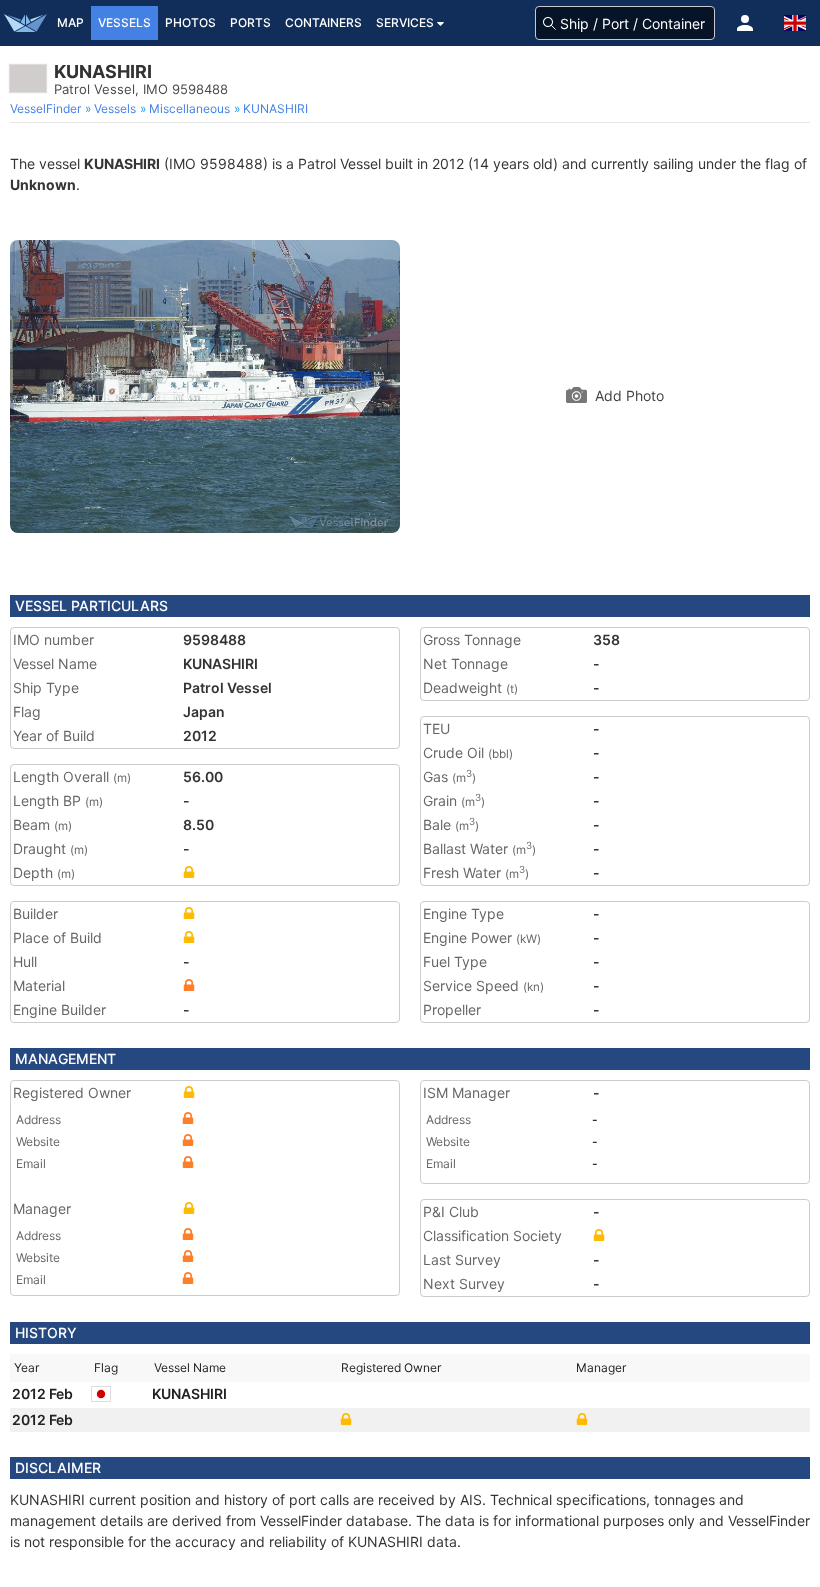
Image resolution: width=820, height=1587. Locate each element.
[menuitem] (47, 109)
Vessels (124, 22)
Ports (250, 22)
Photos (190, 22)
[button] (745, 23)
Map (70, 22)
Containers (323, 22)
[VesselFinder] (25, 23)
